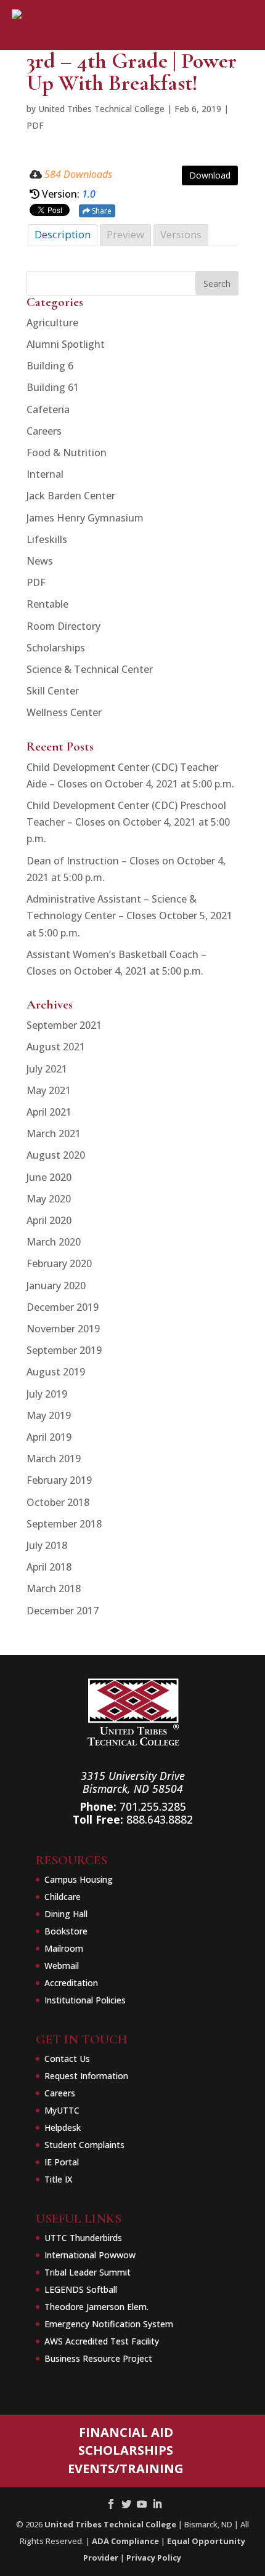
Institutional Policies (85, 2000)
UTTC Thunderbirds (83, 2238)
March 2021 (54, 1133)
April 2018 (49, 1567)
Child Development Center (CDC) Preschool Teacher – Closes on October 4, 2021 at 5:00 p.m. (128, 822)
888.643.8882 (160, 1819)
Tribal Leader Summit (88, 2272)
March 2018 (54, 1588)
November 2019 (63, 1329)
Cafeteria (48, 409)
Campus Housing (79, 1879)
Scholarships (56, 648)
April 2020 (49, 1220)
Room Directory (63, 626)
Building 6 (50, 366)
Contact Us (67, 2059)
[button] (230, 70)
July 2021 (47, 1069)
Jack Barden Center (71, 496)
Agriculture (52, 323)
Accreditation (71, 1983)
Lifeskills (47, 539)
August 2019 (56, 1372)
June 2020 (49, 1177)
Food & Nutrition (67, 453)
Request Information (86, 2076)
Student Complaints (84, 2145)
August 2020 (56, 1155)
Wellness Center (64, 712)
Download (210, 175)
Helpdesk (63, 2127)
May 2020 (49, 1199)
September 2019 (64, 1350)
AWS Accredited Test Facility (102, 2341)
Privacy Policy (154, 2558)
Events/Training (126, 2469)
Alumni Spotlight (66, 344)
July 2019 (47, 1394)
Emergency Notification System (109, 2324)
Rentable (47, 604)
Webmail (62, 1966)
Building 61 (53, 387)
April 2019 (49, 1437)
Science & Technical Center (90, 669)
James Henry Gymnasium (85, 518)
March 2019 (54, 1459)
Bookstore (66, 1931)
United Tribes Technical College (101, 109)
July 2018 (47, 1545)
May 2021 (49, 1090)
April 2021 (49, 1112)
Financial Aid (126, 2432)
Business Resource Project (98, 2358)
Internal (45, 474)
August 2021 (56, 1047)
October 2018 (58, 1502)
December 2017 (63, 1611)
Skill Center (53, 691)
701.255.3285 (153, 1806)
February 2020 (59, 1263)
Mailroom (64, 1948)
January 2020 (56, 1286)
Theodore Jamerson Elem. (96, 2307)
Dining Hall (66, 1914)
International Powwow (90, 2255)
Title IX (58, 2179)
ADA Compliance (125, 2541)
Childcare (63, 1897)
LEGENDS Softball (81, 2289)
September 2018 (64, 1524)
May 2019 (49, 1415)
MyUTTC (62, 2110)
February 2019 (59, 1480)
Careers (44, 431)
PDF (35, 125)
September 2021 (64, 1025)
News (40, 561)
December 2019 (63, 1307)
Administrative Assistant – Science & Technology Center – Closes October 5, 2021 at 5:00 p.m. (129, 916)
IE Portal (62, 2162)
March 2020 (54, 1242)
